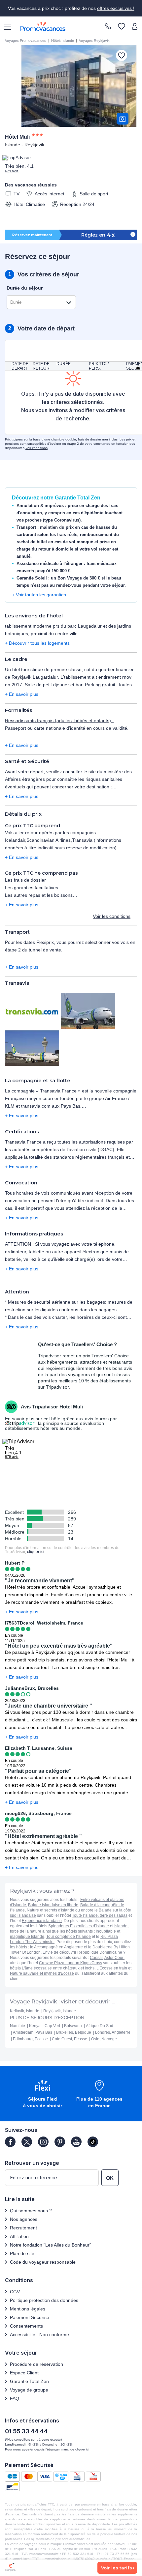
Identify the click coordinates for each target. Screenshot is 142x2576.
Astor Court (114, 1958)
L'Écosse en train (112, 1968)
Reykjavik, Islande (60, 2011)
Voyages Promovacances (26, 41)
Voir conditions (36, 448)
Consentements (26, 2326)
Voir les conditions (112, 916)
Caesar (96, 1958)
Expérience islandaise (42, 1921)
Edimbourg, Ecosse (30, 2039)
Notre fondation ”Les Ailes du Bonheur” (51, 2245)
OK (110, 2178)
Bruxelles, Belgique (74, 2032)
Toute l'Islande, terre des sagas (100, 1915)
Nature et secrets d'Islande (51, 1910)
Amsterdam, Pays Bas (33, 2032)
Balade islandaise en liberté (53, 1905)
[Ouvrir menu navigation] (5, 26)
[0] (122, 27)
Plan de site (22, 2253)
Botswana (73, 2026)
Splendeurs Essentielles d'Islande (79, 1926)
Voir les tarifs (117, 2568)
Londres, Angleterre (113, 2032)
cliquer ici (36, 1552)
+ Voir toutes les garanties (39, 595)
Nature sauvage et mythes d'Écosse (42, 1973)
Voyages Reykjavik (94, 41)
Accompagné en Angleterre (58, 1947)
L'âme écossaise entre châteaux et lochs (58, 1968)
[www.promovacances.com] (43, 26)
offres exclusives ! (116, 8)
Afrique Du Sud (100, 2026)
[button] (43, 2095)
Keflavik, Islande (25, 2011)
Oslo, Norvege (104, 2039)
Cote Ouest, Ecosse (70, 2039)
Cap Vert (52, 2026)
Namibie (18, 2026)
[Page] (10, 2142)
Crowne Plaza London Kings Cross (71, 1963)
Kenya (35, 2026)
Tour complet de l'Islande (69, 1937)
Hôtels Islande (63, 41)
